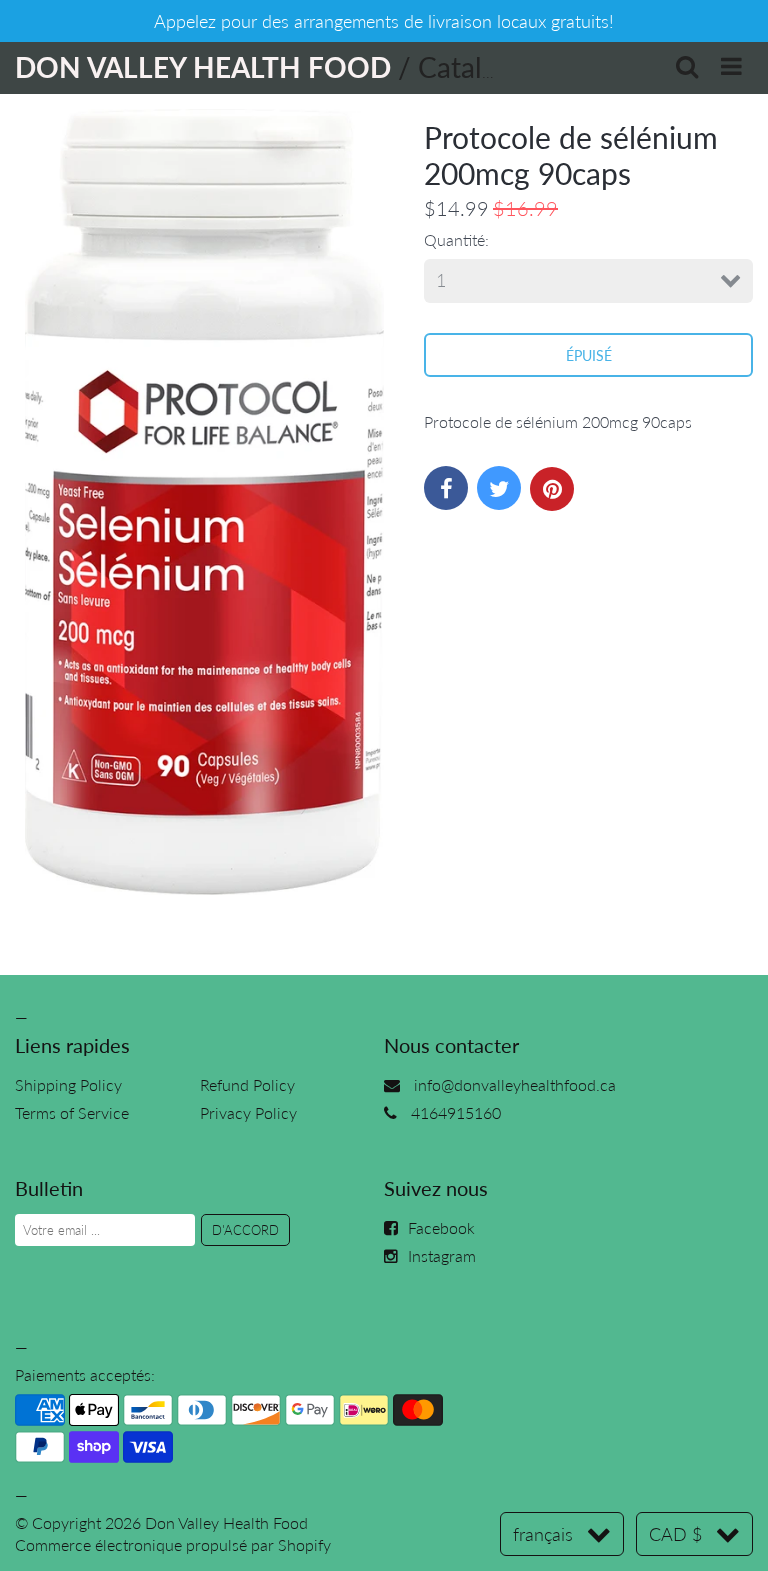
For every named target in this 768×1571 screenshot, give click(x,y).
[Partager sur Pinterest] (552, 489)
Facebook (441, 1227)
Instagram (442, 1255)
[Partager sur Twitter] (499, 488)
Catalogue (481, 67)
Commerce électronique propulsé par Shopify (173, 1544)
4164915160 (456, 1112)
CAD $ (675, 1534)
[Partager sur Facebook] (446, 488)
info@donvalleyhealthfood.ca (515, 1084)
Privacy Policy (248, 1112)
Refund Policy (247, 1084)
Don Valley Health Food (226, 1522)
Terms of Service (72, 1112)
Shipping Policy (68, 1084)
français (543, 1534)
